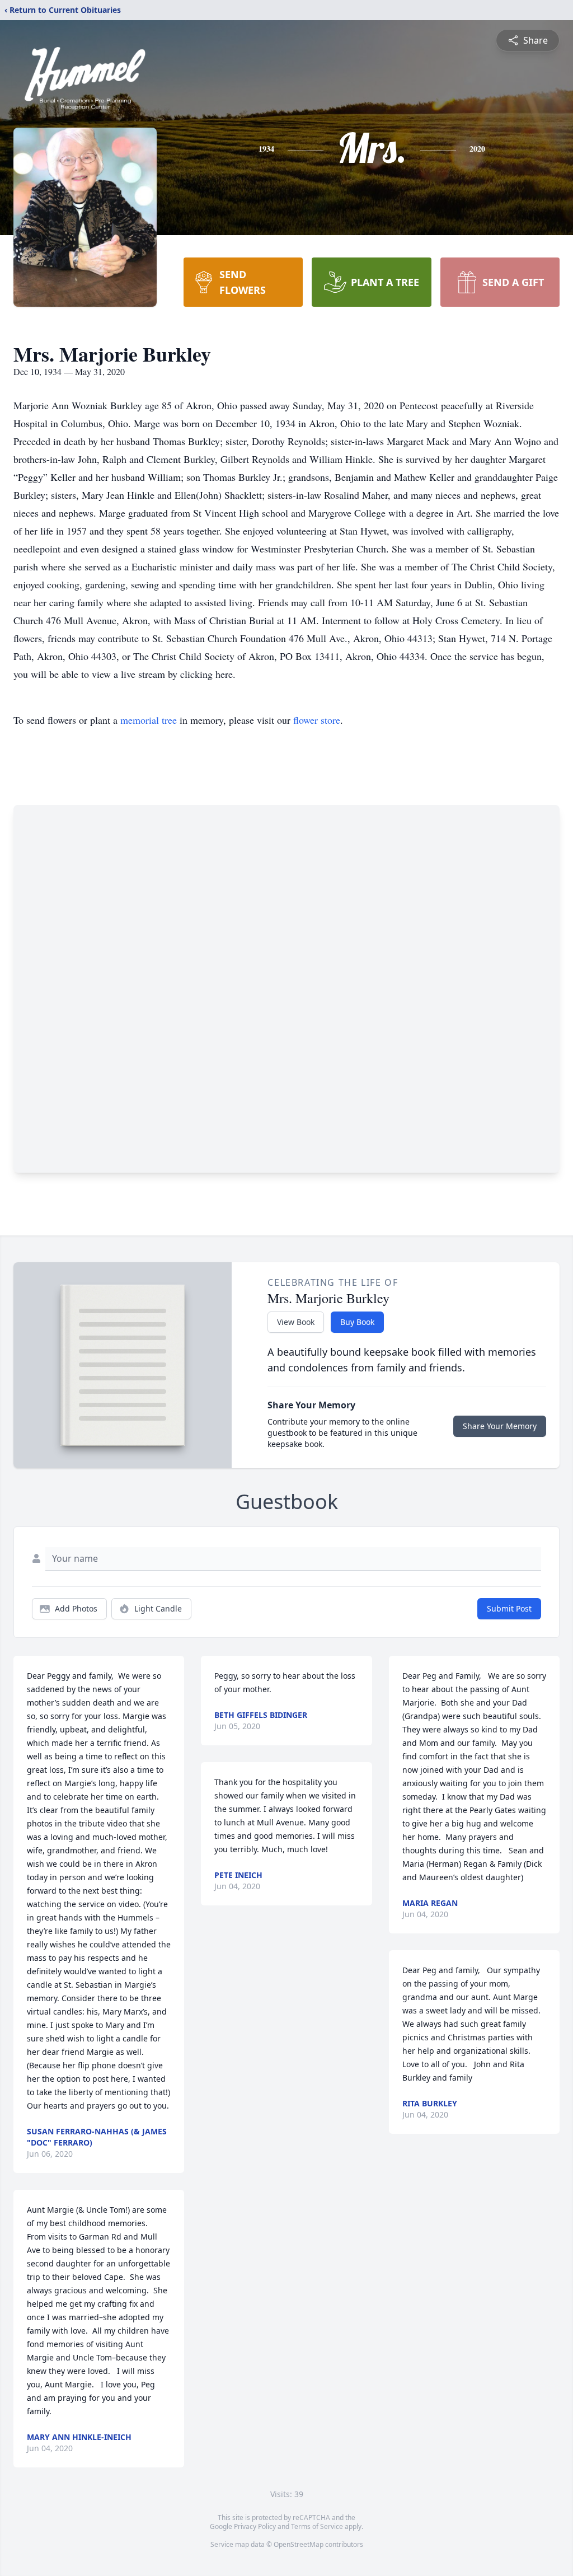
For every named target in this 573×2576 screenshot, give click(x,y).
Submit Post (509, 1608)
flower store (317, 720)
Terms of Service (317, 2526)
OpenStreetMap (299, 2544)
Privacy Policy (255, 2526)
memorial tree (149, 720)
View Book (296, 1322)
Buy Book (357, 1322)
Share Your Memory (500, 1426)
